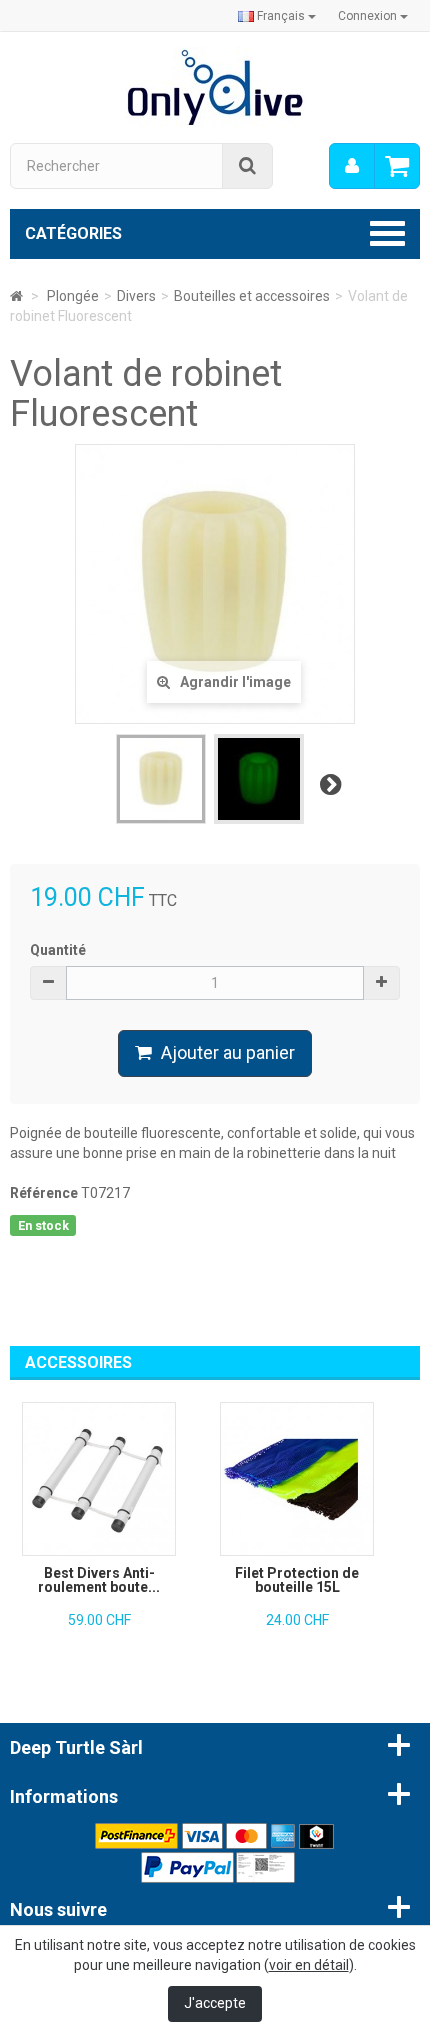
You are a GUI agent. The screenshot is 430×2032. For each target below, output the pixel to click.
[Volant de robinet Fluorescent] (161, 779)
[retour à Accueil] (16, 296)
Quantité (58, 950)
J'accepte (215, 2003)
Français (281, 16)
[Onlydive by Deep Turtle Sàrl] (215, 86)
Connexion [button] (369, 16)
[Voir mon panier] (397, 166)
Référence (44, 1193)
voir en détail (309, 1965)
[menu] (352, 166)
